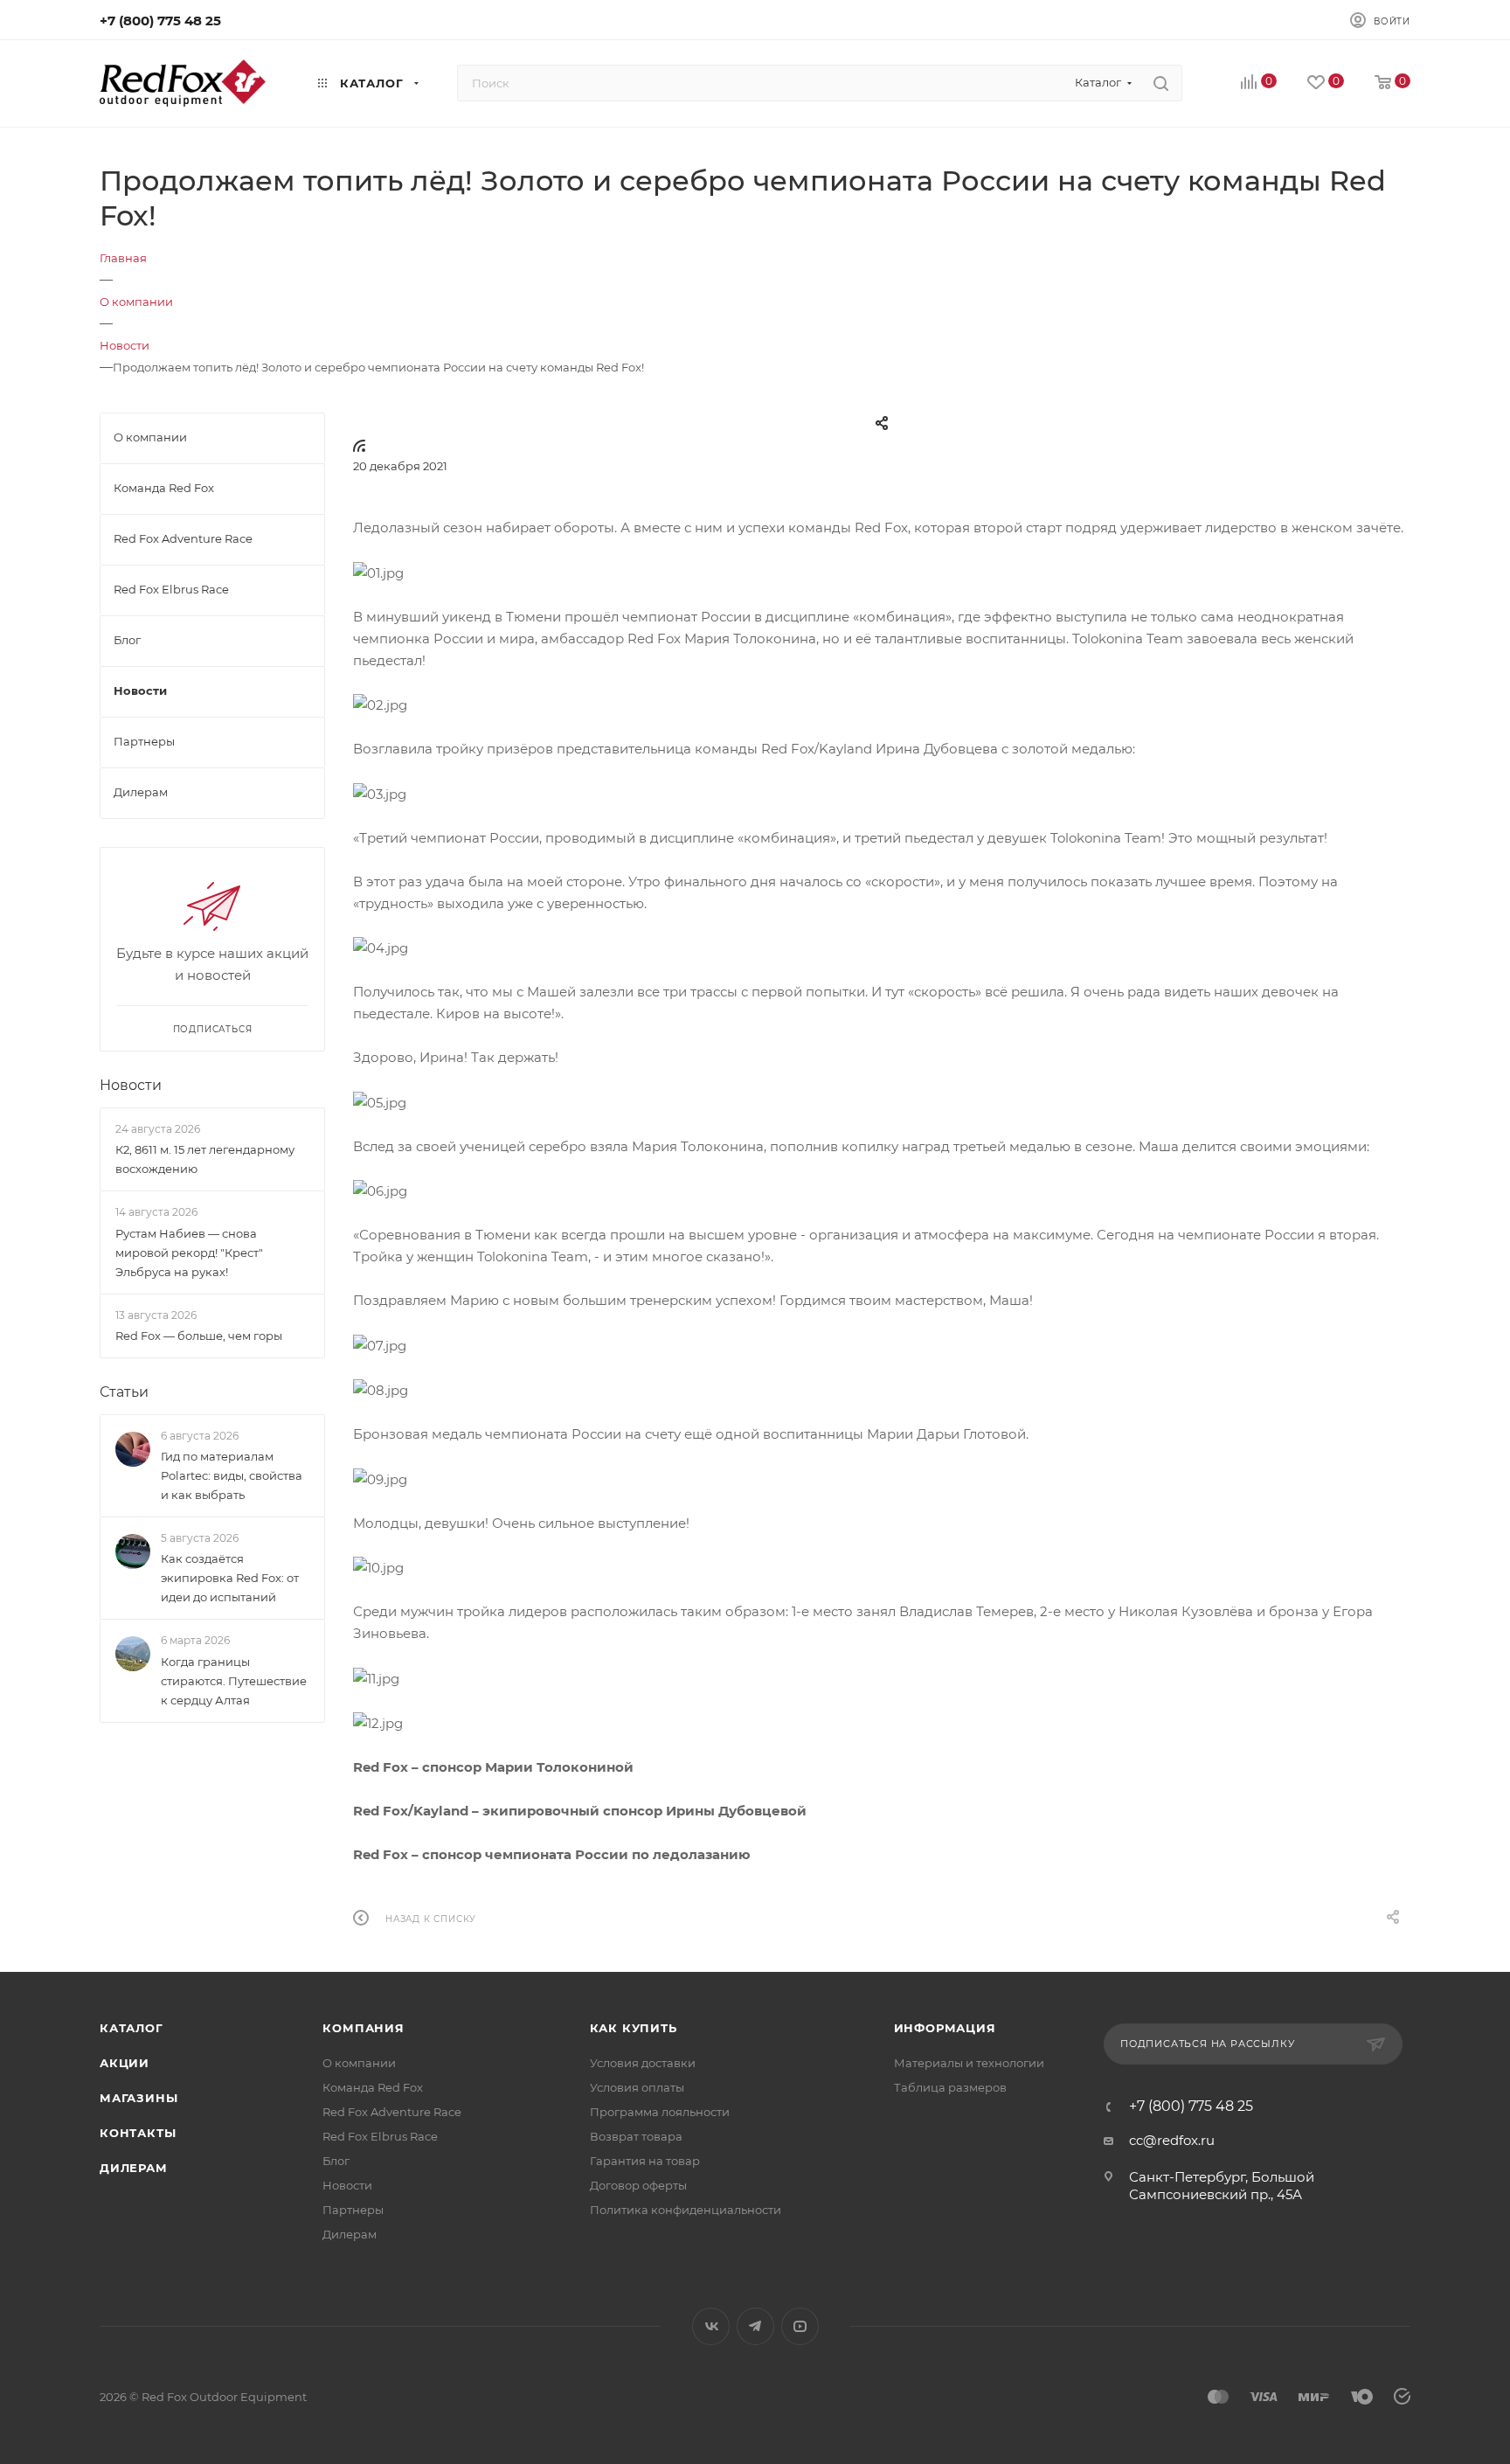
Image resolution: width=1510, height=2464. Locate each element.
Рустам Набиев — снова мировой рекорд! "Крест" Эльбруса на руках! (189, 1253)
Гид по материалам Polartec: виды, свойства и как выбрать (232, 1475)
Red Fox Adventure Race (392, 2112)
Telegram (755, 2326)
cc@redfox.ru (1172, 2140)
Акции (125, 2063)
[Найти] (1161, 83)
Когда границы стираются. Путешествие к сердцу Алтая (234, 1681)
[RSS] (359, 445)
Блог (336, 2161)
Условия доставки (643, 2063)
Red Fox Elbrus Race (380, 2136)
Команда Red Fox (373, 2087)
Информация (945, 2028)
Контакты (138, 2133)
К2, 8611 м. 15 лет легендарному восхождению (205, 1159)
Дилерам (134, 2168)
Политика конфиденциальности (686, 2210)
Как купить (634, 2028)
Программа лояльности (660, 2112)
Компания (363, 2028)
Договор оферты (638, 2185)
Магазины (139, 2098)
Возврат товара (636, 2136)
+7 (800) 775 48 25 (160, 21)
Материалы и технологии (969, 2063)
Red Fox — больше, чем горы (199, 1336)
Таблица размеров (950, 2087)
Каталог (132, 2028)
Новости (131, 1085)
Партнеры (353, 2210)
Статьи (124, 1392)
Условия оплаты (637, 2087)
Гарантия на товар (645, 2161)
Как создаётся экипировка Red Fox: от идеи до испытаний (230, 1578)
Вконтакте (711, 2326)
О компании (359, 2063)
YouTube (800, 2326)
